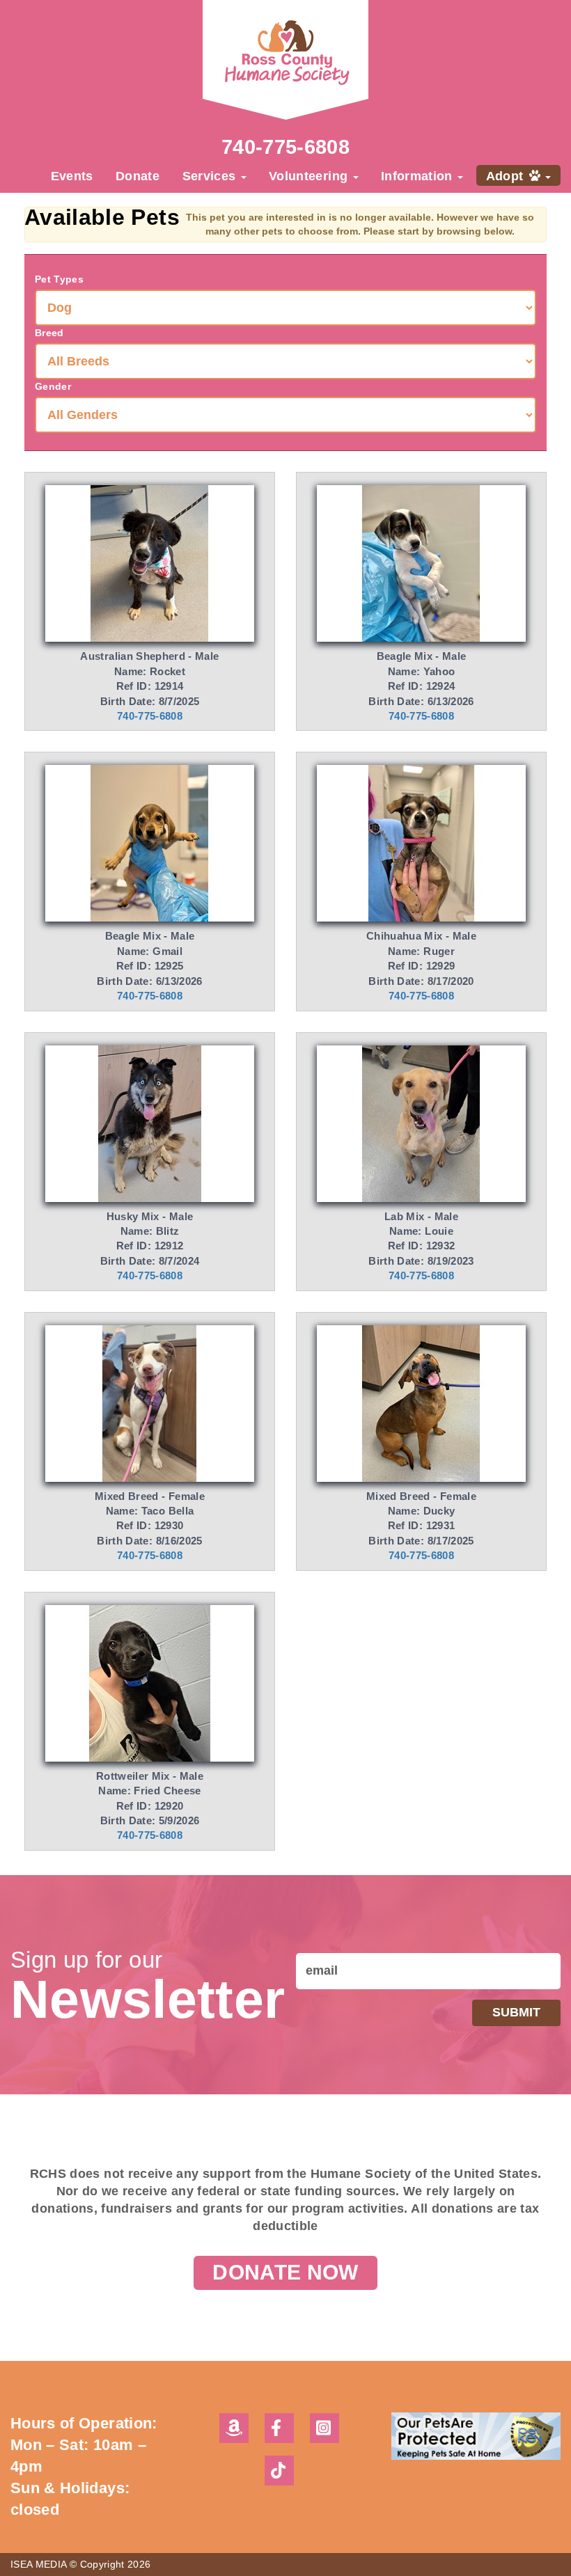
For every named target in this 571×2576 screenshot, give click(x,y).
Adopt (507, 176)
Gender (53, 386)
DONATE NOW (285, 2272)
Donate (138, 176)
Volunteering (310, 176)
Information (419, 176)
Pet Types (59, 279)
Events (72, 176)
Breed (49, 333)
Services (211, 176)
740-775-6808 (285, 147)
